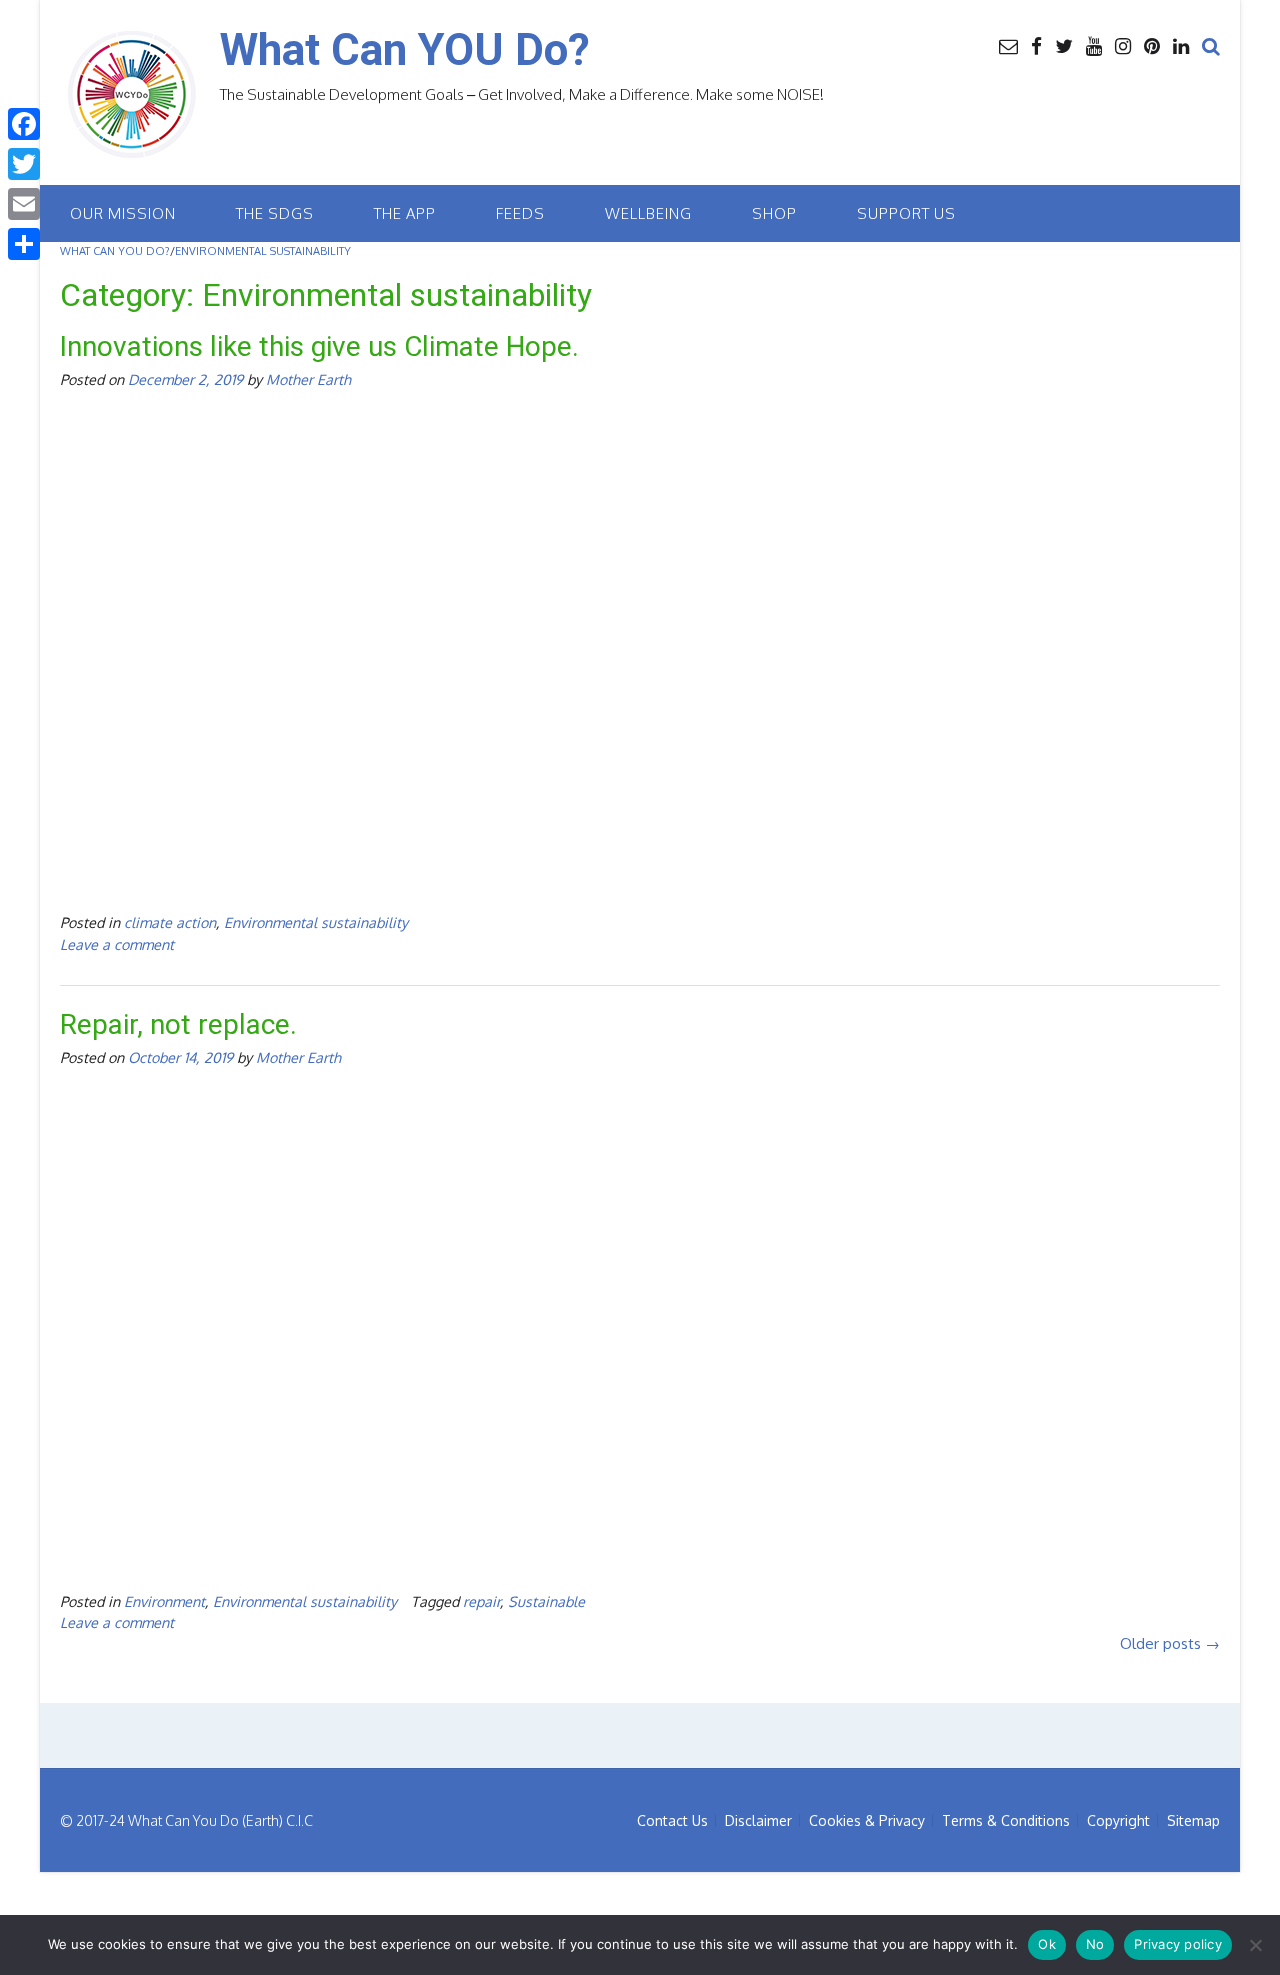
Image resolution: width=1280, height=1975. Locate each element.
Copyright (1118, 1820)
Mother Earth (308, 379)
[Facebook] (24, 124)
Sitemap (1193, 1820)
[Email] (24, 204)
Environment (164, 1601)
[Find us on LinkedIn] (1181, 45)
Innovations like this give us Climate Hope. (319, 346)
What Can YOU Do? (405, 50)
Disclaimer (758, 1820)
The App (405, 213)
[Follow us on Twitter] (1064, 45)
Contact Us (672, 1820)
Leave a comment (117, 944)
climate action (170, 922)
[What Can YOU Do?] (140, 95)
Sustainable (546, 1601)
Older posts (1170, 1643)
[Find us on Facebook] (1036, 45)
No (1095, 1944)
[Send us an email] (1008, 45)
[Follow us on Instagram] (1123, 45)
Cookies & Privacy (867, 1820)
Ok (1047, 1944)
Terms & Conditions (1006, 1820)
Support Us (906, 213)
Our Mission (123, 213)
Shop (774, 213)
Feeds (520, 213)
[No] (1255, 1945)
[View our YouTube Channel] (1094, 45)
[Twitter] (24, 164)
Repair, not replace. (178, 1024)
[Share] (24, 244)
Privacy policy (1178, 1944)
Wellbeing (648, 213)
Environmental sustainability (316, 922)
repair (481, 1601)
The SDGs (275, 213)
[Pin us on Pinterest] (1152, 45)
